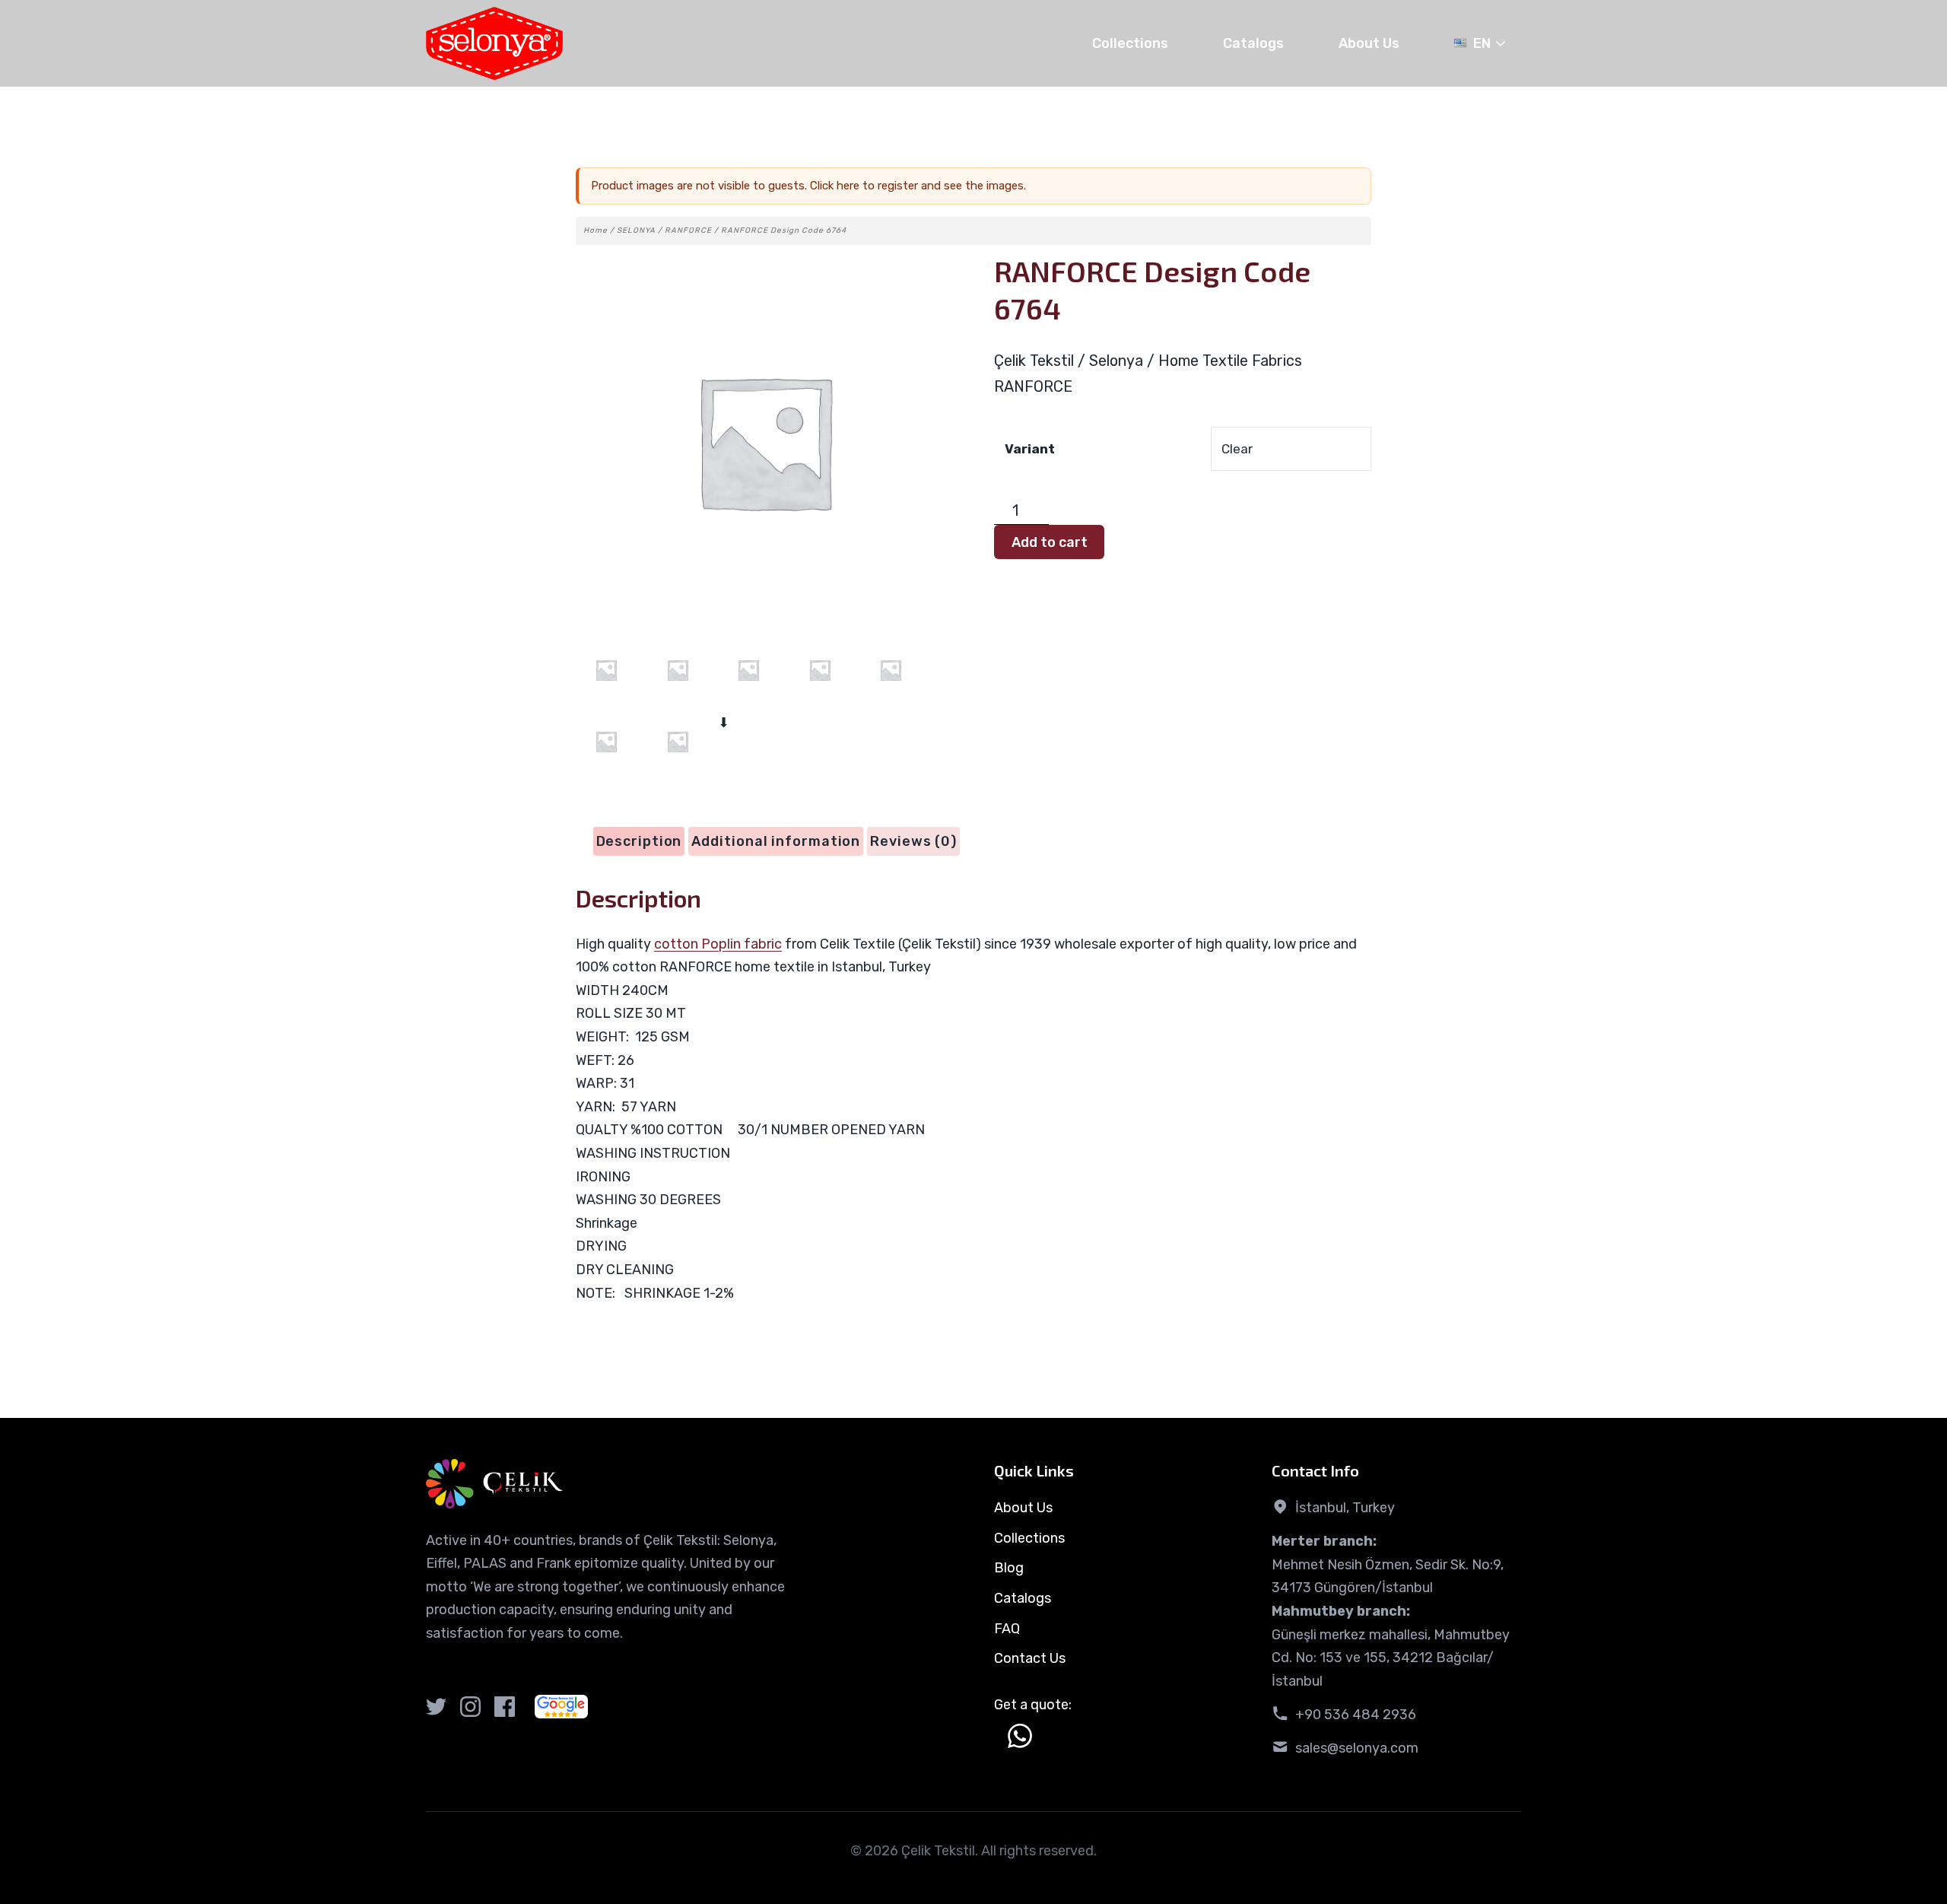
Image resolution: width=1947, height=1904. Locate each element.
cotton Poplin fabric (718, 944)
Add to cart (1050, 542)
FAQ (1007, 1629)
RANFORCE (688, 230)
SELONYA (636, 230)
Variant (1030, 449)
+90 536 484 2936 (1356, 1715)
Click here (835, 186)
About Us (1369, 43)
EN (1482, 43)
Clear (1237, 449)
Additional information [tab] (776, 841)
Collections (1130, 43)
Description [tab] (639, 841)
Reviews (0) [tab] (913, 841)
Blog (1009, 1568)
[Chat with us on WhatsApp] (1020, 1736)
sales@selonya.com (1357, 1748)
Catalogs (1253, 43)
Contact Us (1030, 1658)
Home (596, 230)
